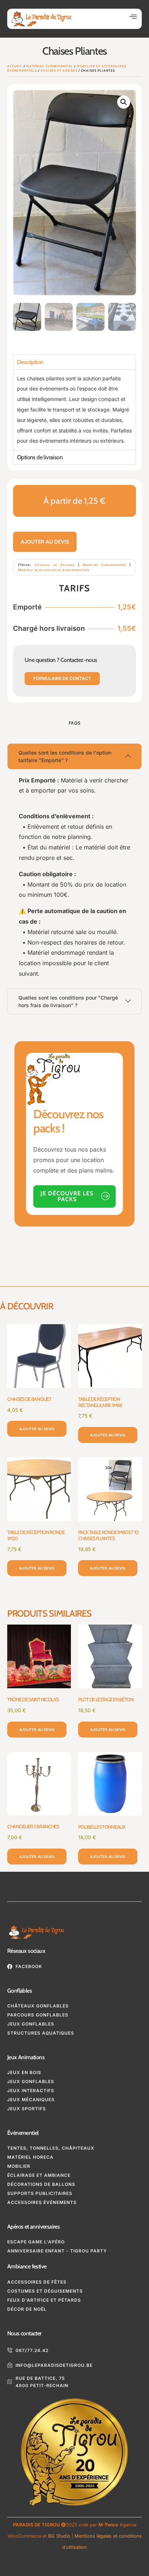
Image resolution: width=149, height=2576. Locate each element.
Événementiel (23, 2133)
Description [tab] (30, 362)
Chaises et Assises (59, 70)
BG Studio (59, 2536)
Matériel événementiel (50, 66)
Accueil (15, 66)
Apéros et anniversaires (33, 2227)
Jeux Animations (26, 2057)
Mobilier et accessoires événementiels (54, 570)
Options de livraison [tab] (40, 457)
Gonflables (20, 1991)
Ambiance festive (27, 2266)
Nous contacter (24, 2333)
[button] (133, 17)
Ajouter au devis (45, 542)
